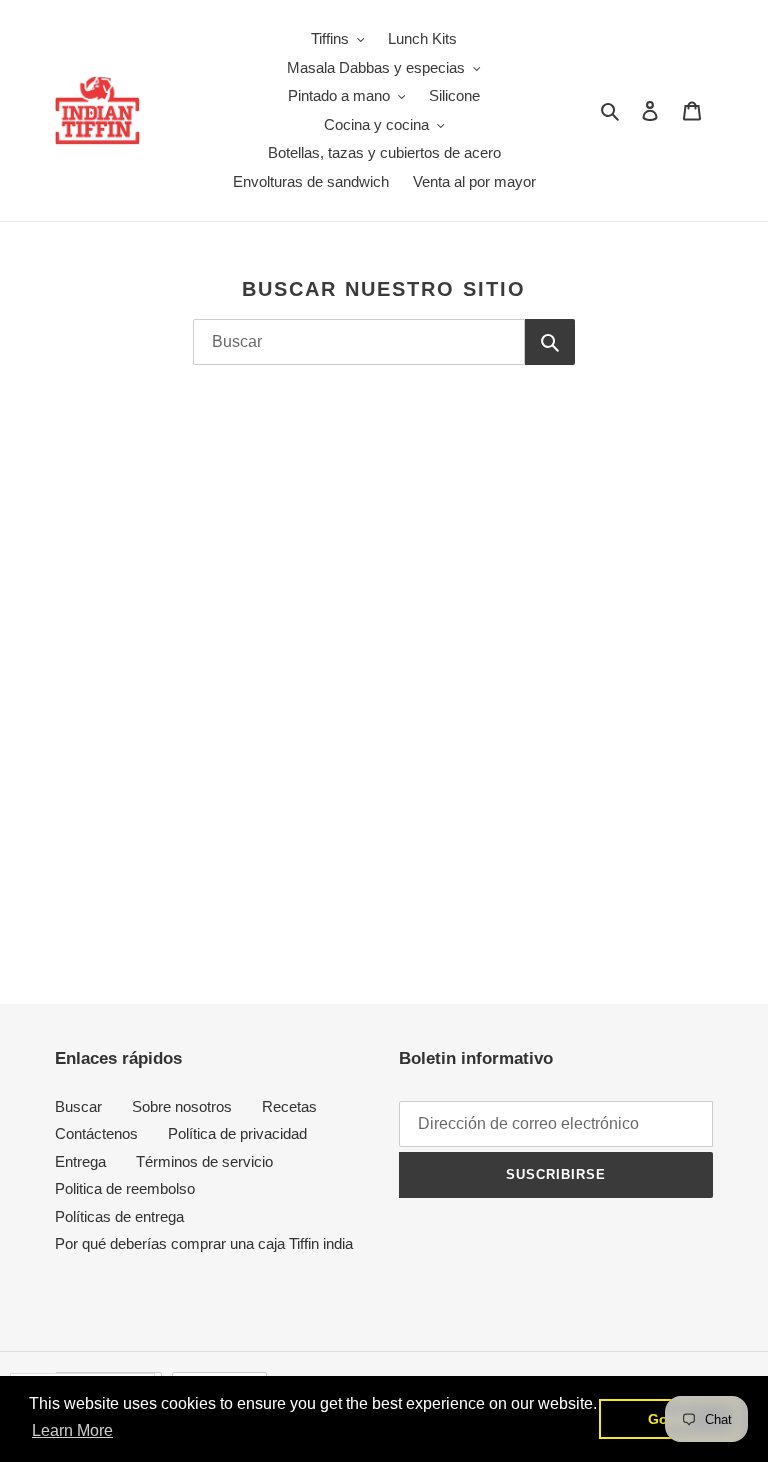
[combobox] (359, 342)
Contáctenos (96, 1133)
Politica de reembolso (125, 1188)
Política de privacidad (237, 1133)
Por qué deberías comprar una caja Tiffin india (204, 1243)
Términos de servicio (204, 1161)
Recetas (289, 1106)
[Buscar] (550, 342)
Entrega (80, 1161)
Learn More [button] (72, 1430)
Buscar (78, 1106)
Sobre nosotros (182, 1106)
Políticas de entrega (119, 1216)
